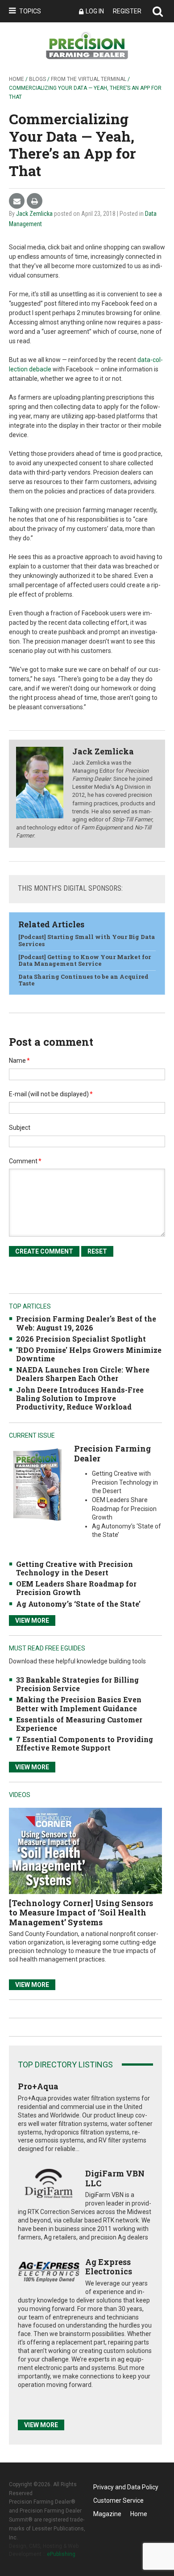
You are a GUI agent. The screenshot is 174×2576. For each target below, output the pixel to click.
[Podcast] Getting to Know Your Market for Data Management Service (85, 960)
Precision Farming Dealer (112, 1453)
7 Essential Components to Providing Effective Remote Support (85, 1743)
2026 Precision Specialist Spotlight (81, 1339)
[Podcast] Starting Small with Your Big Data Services (87, 940)
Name (19, 1061)
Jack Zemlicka (34, 214)
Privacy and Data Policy (126, 2487)
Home (17, 79)
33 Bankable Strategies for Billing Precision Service (77, 1684)
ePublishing (61, 2554)
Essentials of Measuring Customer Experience (79, 1724)
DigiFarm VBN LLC (115, 2178)
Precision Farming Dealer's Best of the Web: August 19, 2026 (86, 1323)
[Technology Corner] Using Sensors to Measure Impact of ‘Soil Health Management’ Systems (81, 1913)
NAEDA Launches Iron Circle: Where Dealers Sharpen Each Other (83, 1374)
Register (127, 11)
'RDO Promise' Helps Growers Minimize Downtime (89, 1354)
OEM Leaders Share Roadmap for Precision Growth (76, 1588)
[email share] (17, 201)
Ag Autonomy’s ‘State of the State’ (78, 1604)
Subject (20, 1128)
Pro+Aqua (38, 2086)
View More (32, 1621)
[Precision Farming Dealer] (37, 1484)
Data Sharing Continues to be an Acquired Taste (83, 980)
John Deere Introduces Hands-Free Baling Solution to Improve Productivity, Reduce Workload (80, 1398)
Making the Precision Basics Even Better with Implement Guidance (79, 1704)
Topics (30, 11)
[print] (35, 201)
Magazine (107, 2514)
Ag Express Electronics (109, 2267)
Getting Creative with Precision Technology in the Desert (75, 1568)
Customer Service (118, 2500)
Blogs (37, 79)
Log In (95, 11)
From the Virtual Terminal (89, 79)
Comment (25, 1161)
